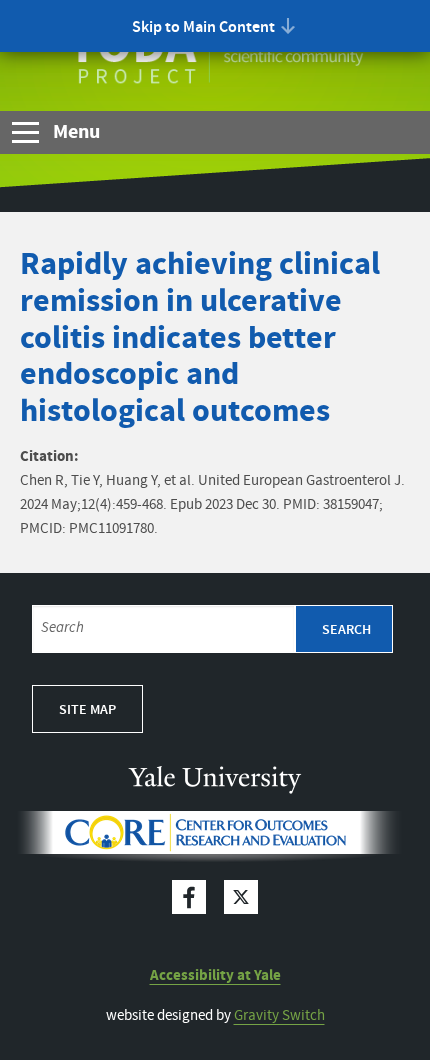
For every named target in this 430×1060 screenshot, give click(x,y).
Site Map (87, 710)
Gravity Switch (279, 1016)
